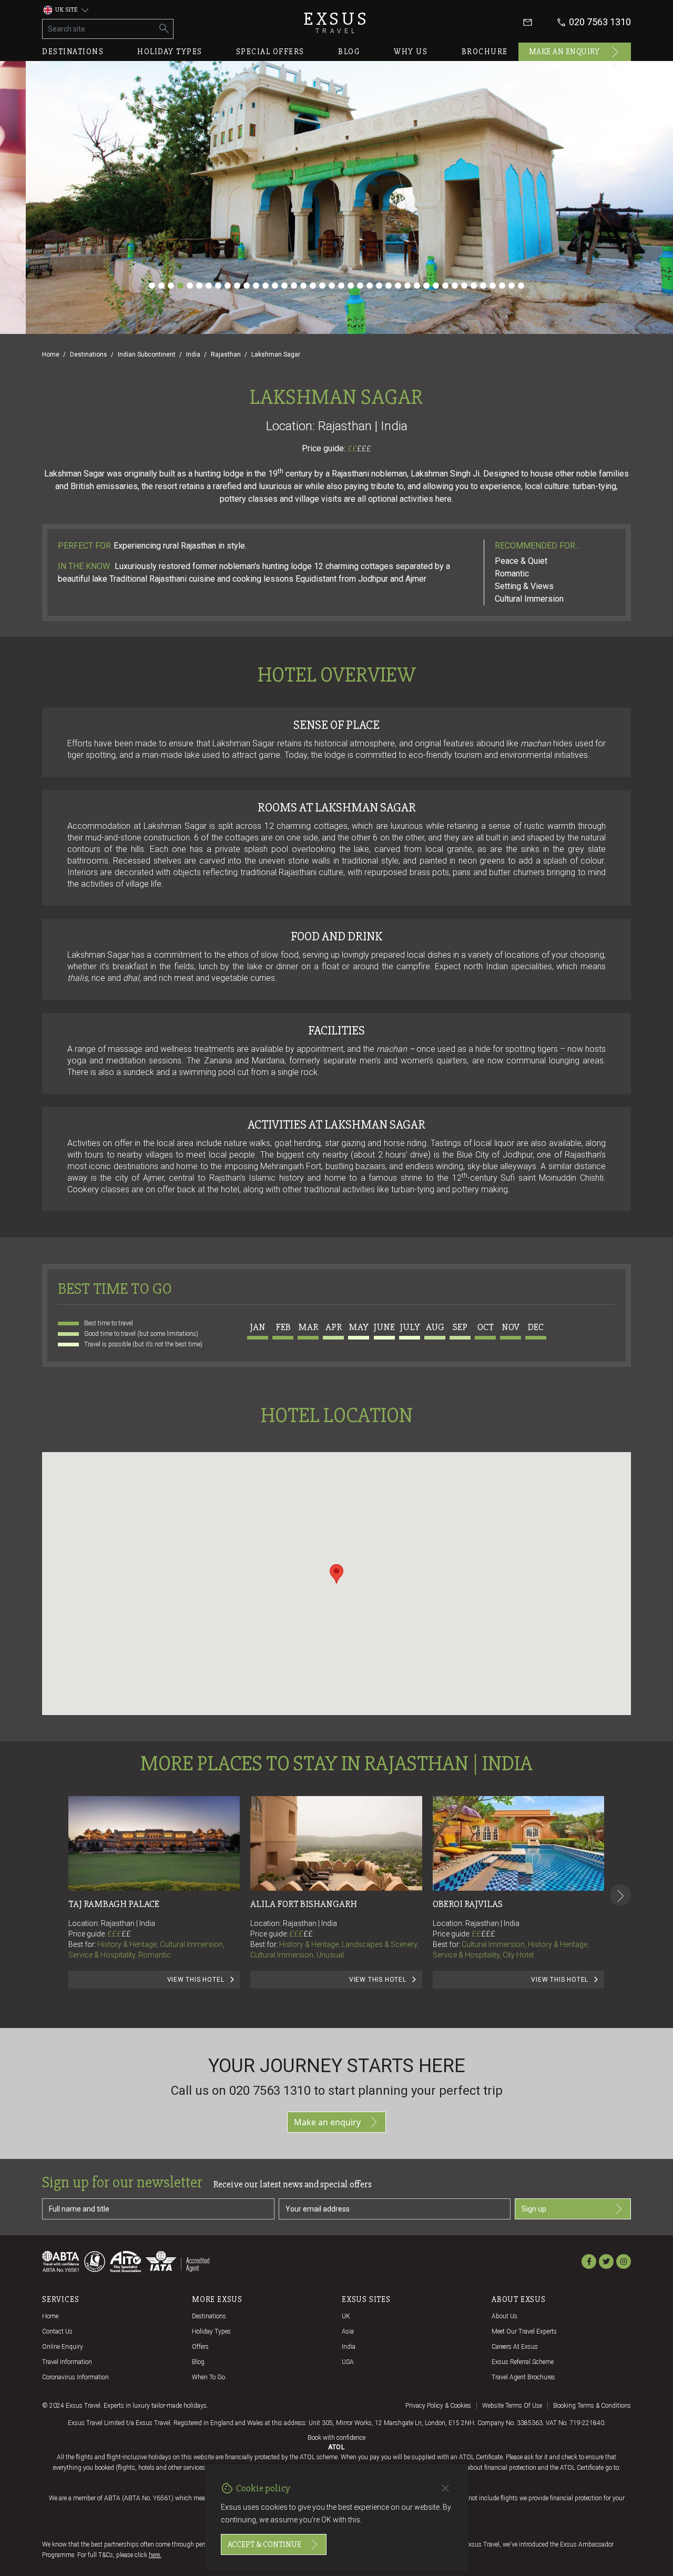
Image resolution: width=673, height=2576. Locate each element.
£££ (364, 449)
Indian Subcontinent (147, 354)
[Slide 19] (322, 286)
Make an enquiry (564, 52)
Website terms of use (512, 2406)
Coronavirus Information (75, 2377)
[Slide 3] (171, 286)
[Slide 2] (161, 286)
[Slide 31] (436, 286)
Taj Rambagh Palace (114, 1904)
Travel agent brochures (523, 2377)
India (193, 354)
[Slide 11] (247, 286)
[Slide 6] (199, 286)
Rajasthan (226, 354)
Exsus (336, 22)
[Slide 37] (493, 286)
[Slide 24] (370, 286)
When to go (208, 2377)
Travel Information (67, 2362)
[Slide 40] (521, 286)
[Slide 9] (228, 286)
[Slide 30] (426, 286)
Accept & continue (264, 2544)
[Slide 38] (502, 286)
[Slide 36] (483, 286)
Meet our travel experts (524, 2331)
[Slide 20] (332, 286)
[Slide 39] (512, 286)
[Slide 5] (190, 286)
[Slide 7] (209, 286)
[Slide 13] (266, 286)
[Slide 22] (351, 286)
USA (348, 2362)
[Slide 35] (474, 286)
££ (359, 449)
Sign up (534, 2209)
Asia (348, 2331)
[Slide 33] (455, 286)
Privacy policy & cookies (438, 2406)
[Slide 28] (407, 286)
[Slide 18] (313, 286)
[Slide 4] (180, 286)
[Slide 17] (303, 286)
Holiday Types (211, 2331)
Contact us (57, 2331)
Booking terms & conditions (592, 2406)
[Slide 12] (256, 286)
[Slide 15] (284, 286)
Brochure (485, 52)
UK (346, 2316)
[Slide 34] (464, 286)
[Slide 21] (341, 286)
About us (504, 2316)
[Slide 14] (275, 286)
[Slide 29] (417, 286)
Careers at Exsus (515, 2347)
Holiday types (170, 52)
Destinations (73, 52)
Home (51, 354)
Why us (411, 52)
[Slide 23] (360, 286)
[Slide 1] (152, 286)
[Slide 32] (445, 286)
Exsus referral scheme (523, 2362)
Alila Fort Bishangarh (304, 1904)
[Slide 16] (294, 286)
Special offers (270, 52)
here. (155, 2555)
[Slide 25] (379, 286)
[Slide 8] (218, 286)
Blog (349, 52)
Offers (200, 2347)
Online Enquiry (63, 2347)
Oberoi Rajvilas (468, 1904)
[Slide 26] (389, 286)
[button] (336, 1574)
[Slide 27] (398, 286)
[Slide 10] (237, 286)
